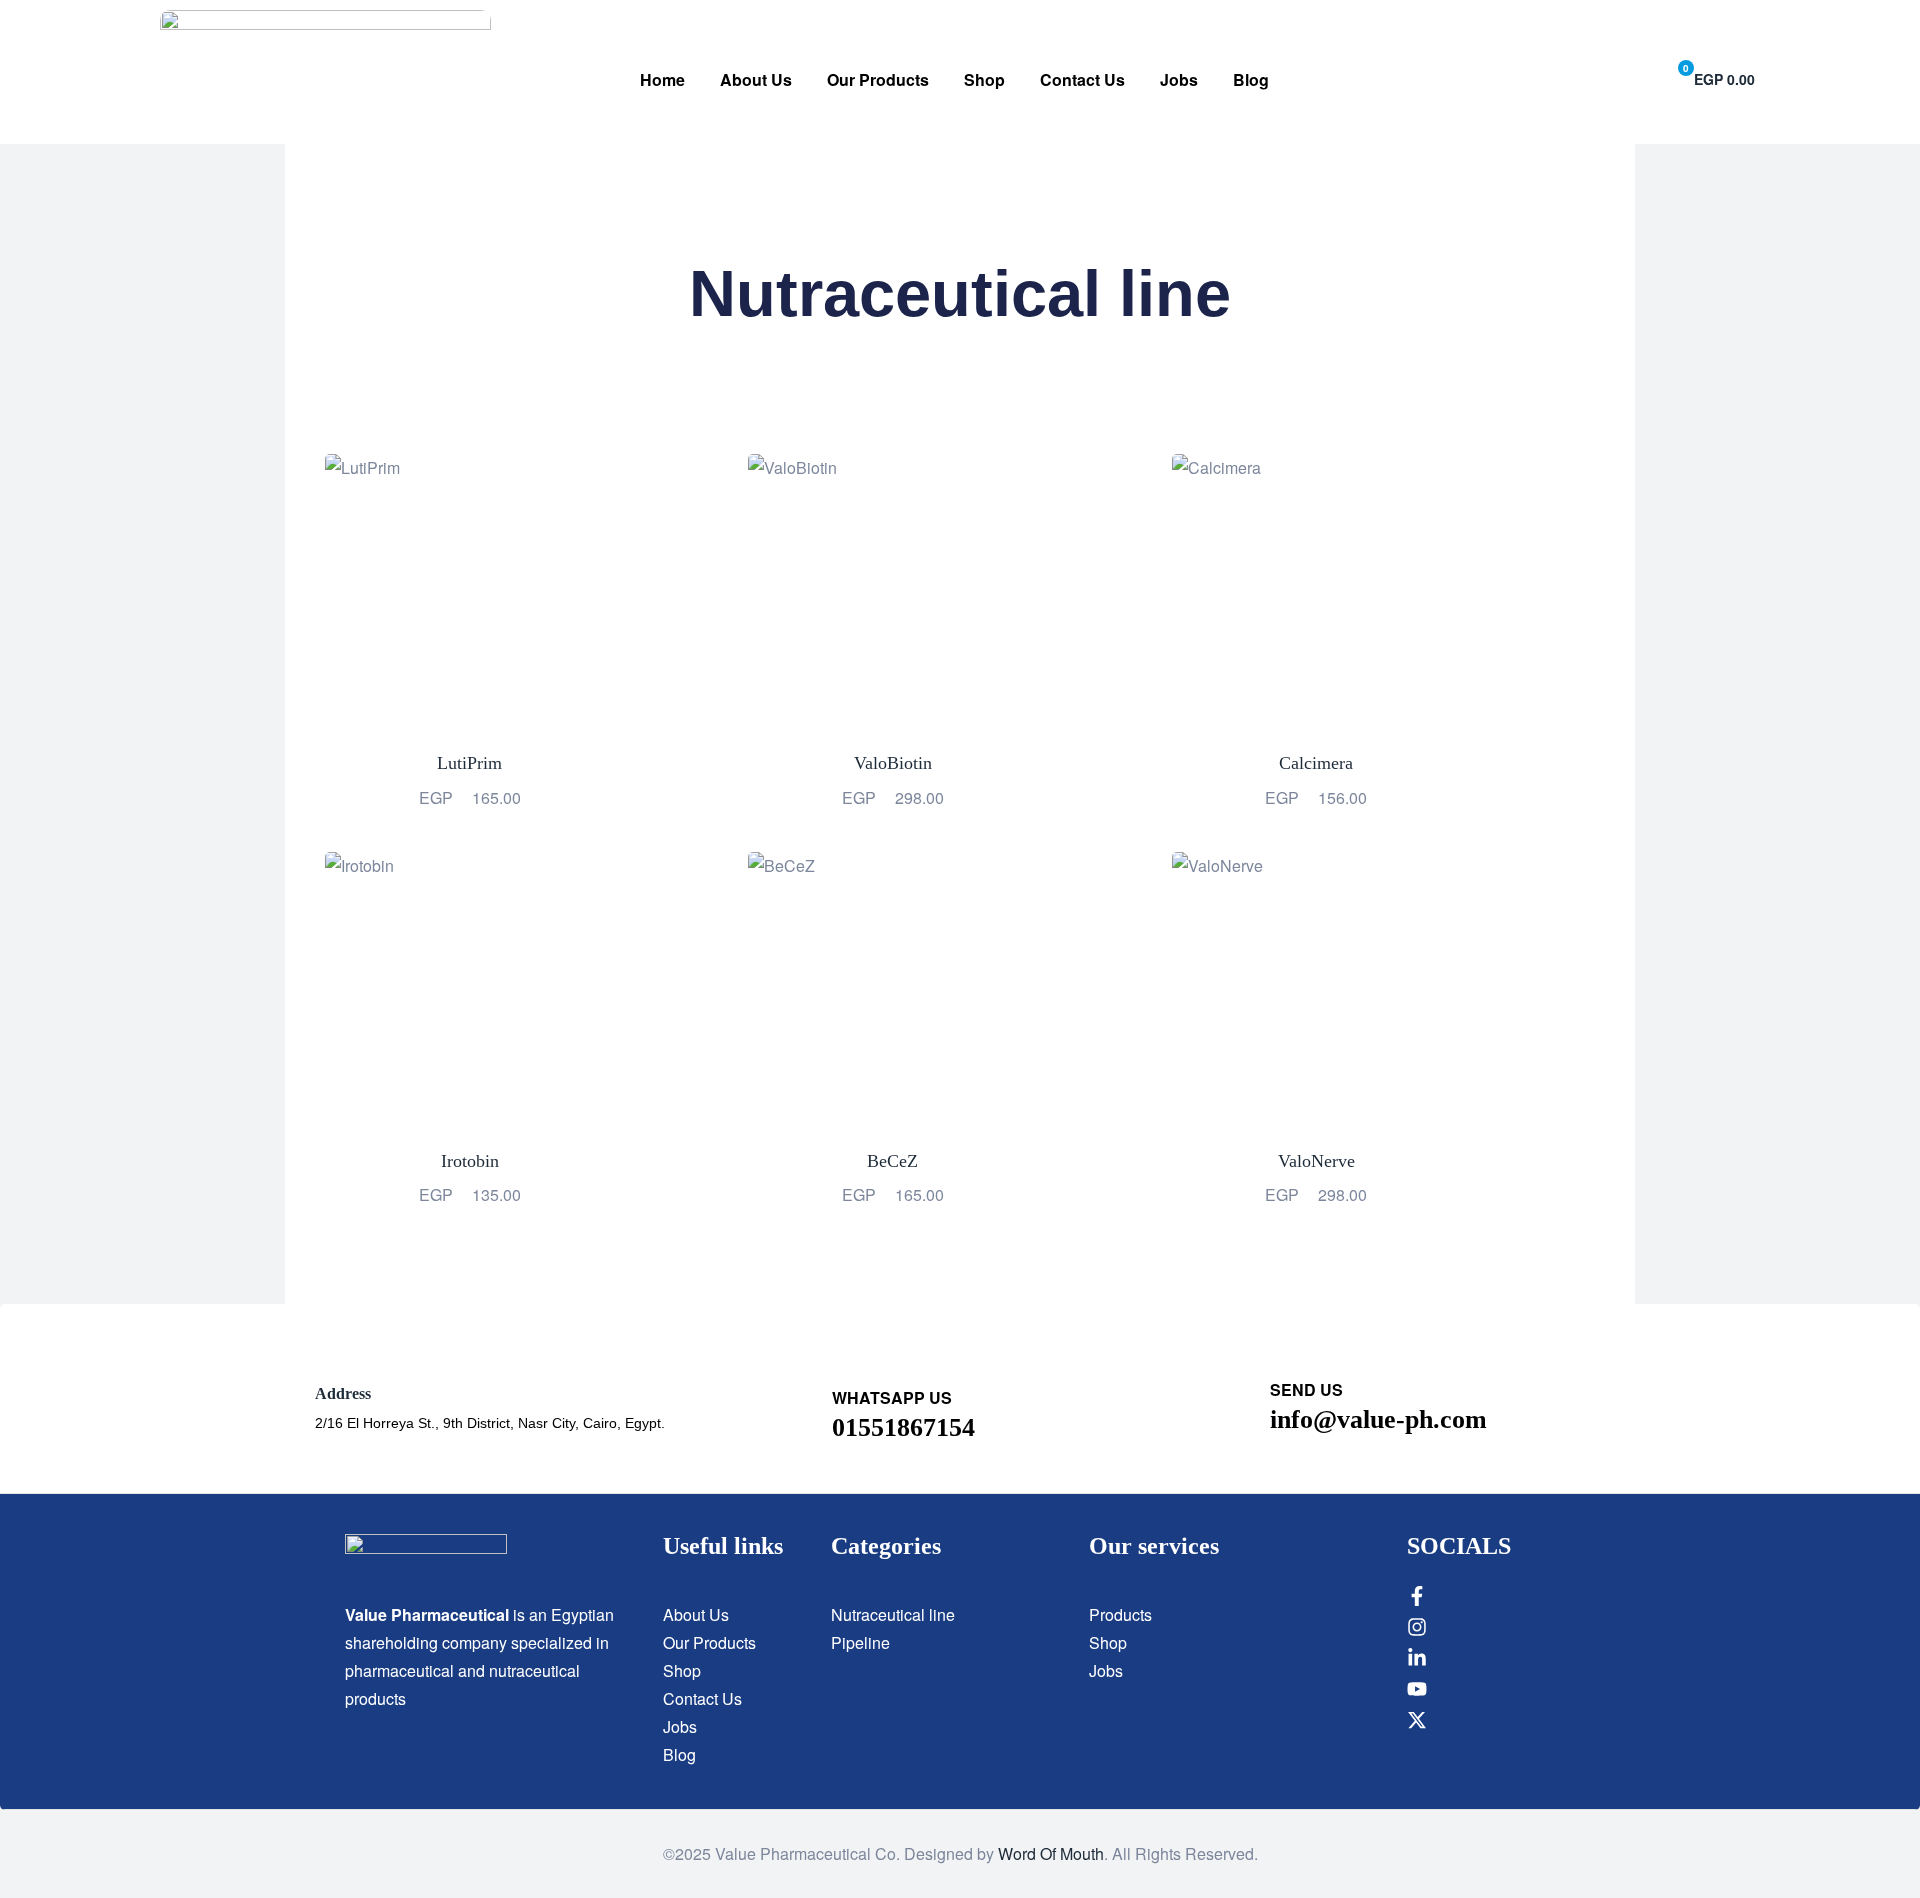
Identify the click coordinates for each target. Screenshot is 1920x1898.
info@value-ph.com (1378, 1419)
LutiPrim (469, 763)
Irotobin (470, 1161)
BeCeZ (892, 1161)
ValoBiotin (893, 763)
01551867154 (903, 1427)
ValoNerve (1316, 1161)
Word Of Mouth (1051, 1853)
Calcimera (1316, 763)
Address (343, 1393)
